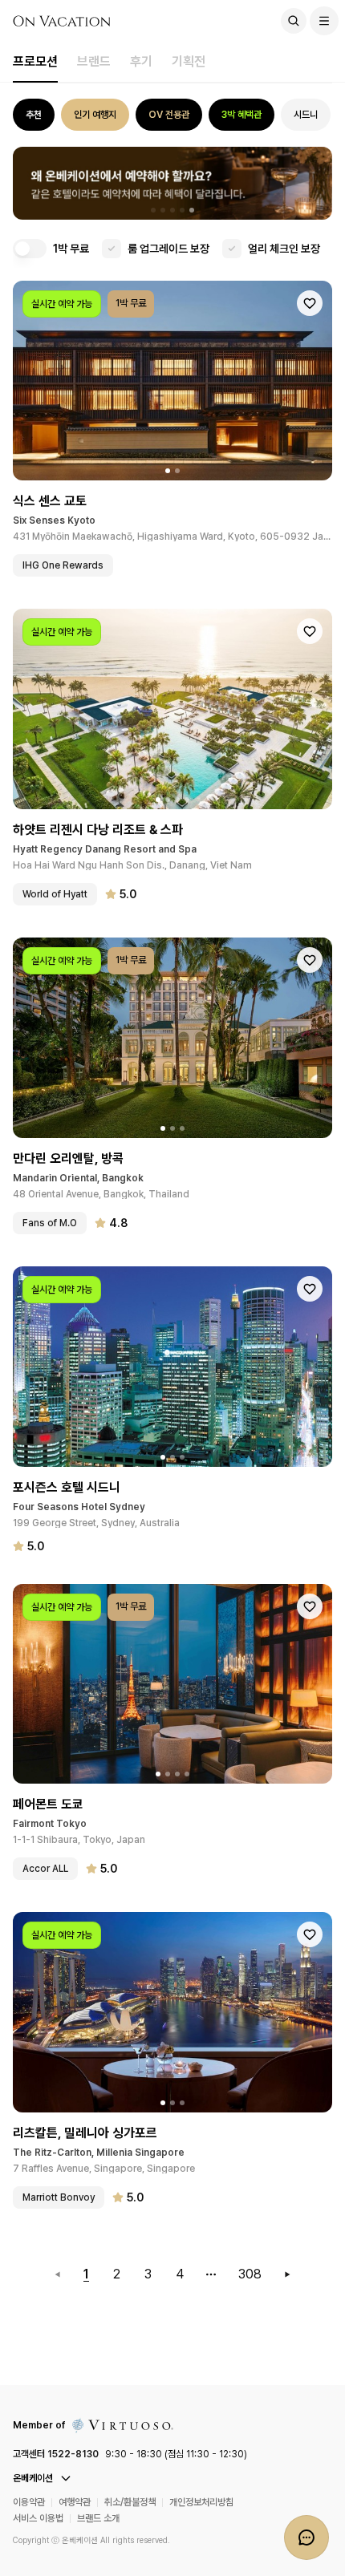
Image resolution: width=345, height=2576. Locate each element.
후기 (141, 61)
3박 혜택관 (241, 115)
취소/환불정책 (130, 2502)
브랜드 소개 (98, 2518)
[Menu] (324, 21)
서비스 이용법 (38, 2518)
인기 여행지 (95, 115)
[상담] (306, 2538)
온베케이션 (33, 2478)
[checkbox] (112, 249)
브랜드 (94, 61)
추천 (34, 115)
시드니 (306, 115)
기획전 (189, 61)
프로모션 (35, 61)
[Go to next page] (287, 2274)
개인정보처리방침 (201, 2502)
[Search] (294, 21)
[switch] (30, 249)
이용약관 (29, 2502)
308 (250, 2274)
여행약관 (75, 2502)
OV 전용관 (169, 115)
